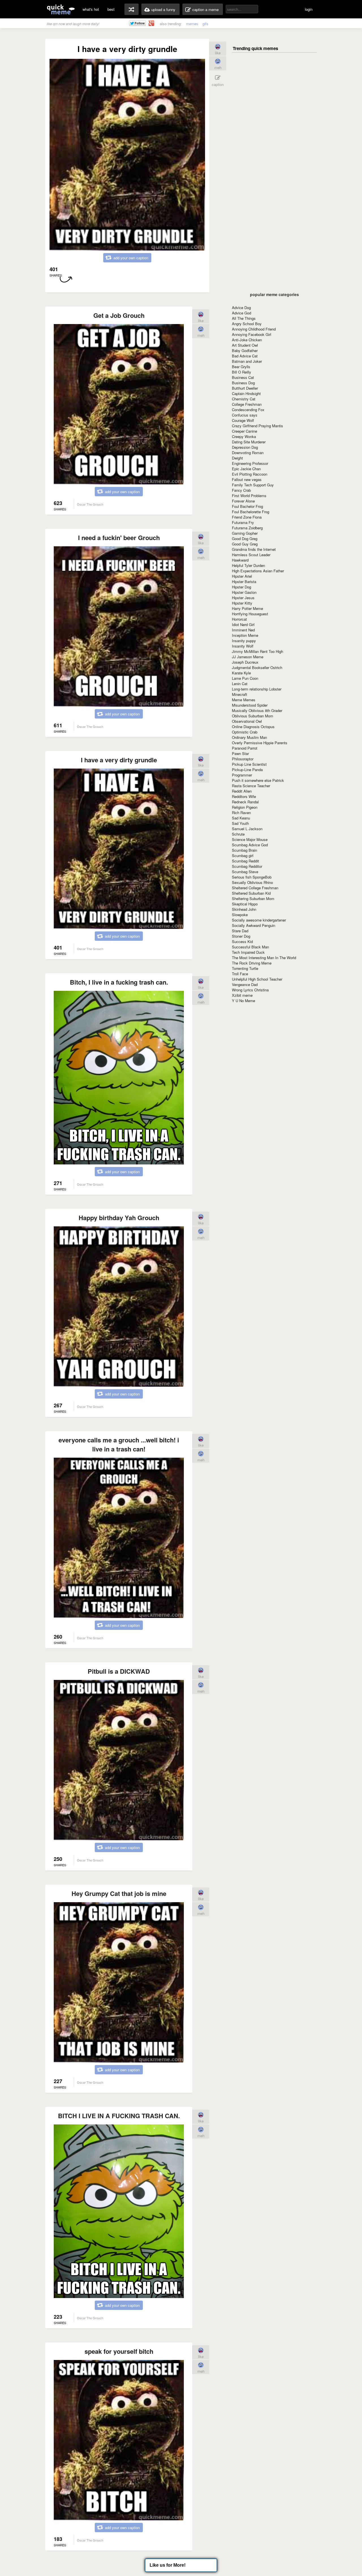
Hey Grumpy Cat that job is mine (119, 1893)
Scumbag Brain (244, 850)
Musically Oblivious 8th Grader (257, 710)
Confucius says (245, 415)
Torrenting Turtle (245, 968)
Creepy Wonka (244, 436)
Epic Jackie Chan (246, 469)
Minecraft (240, 694)
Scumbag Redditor (247, 866)
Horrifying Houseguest (250, 614)
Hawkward (240, 560)
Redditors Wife (244, 796)
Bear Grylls (241, 367)
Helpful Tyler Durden (248, 565)
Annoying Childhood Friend (254, 329)
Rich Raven (241, 813)
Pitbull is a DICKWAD (119, 1671)
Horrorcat (239, 619)
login (309, 9)
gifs (205, 24)
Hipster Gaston (244, 592)
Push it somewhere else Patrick (258, 780)
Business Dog (243, 383)
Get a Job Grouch (119, 315)
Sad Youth (240, 823)
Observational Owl (247, 721)
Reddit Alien (242, 791)
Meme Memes (244, 700)
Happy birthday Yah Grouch (119, 1218)
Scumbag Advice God (250, 845)
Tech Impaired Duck (248, 952)
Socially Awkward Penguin (254, 925)
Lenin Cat (240, 684)
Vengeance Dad (245, 984)
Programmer (242, 775)
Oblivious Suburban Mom (253, 716)
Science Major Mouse (250, 839)
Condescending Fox (248, 410)
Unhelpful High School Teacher (257, 979)
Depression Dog (245, 447)
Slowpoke (240, 915)
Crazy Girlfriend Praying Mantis (258, 426)
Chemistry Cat (244, 399)
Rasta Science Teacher (251, 786)
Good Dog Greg (245, 539)
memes (192, 24)
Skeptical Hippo (245, 904)
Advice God (242, 313)
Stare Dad (240, 931)
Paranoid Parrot (245, 748)
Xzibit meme (242, 995)
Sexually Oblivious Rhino (252, 882)
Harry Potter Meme (247, 608)
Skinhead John (244, 909)
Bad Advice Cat (245, 356)
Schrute (238, 834)
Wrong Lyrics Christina (250, 990)
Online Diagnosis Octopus (253, 727)
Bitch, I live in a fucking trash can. (119, 982)
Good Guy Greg (245, 544)
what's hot (91, 9)
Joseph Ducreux (245, 662)
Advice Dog (241, 308)
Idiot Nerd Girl (243, 624)
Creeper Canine (244, 431)
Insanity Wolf (243, 646)
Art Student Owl (245, 345)
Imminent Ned (243, 630)
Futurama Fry (243, 522)
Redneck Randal (245, 802)
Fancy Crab (241, 490)
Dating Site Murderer (249, 442)
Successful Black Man (250, 947)
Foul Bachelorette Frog (251, 512)
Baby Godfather (245, 350)
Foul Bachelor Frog (247, 506)
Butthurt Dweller (245, 388)
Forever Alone (243, 501)
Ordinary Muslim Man (249, 737)
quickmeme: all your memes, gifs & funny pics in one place (61, 9)
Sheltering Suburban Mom (253, 898)
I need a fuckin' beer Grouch (119, 538)
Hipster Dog (242, 587)
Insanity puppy (244, 641)
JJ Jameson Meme (248, 657)
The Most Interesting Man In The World (264, 958)
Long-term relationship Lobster (257, 689)
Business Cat (243, 377)
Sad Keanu (241, 818)
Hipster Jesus (243, 598)
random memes (132, 9)
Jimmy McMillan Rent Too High (258, 651)
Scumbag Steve (245, 872)
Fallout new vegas (247, 479)
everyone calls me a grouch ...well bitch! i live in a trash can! (119, 1444)
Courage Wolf (243, 420)
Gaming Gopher (245, 533)
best (111, 9)
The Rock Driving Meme (252, 963)
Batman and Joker (247, 361)
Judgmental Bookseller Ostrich (257, 667)
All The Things (244, 318)
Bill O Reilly (242, 372)
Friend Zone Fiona (247, 517)
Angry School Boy (247, 324)
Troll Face (240, 974)
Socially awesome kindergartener (259, 920)
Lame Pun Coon (245, 678)
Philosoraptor (243, 759)
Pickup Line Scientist (249, 764)
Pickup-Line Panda (247, 770)
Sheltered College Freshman (255, 888)
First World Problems (249, 496)
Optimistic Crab (245, 732)
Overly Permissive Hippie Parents (260, 743)
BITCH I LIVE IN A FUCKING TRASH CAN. (119, 2116)
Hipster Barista (244, 582)
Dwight (237, 458)
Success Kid (242, 941)
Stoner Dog (241, 936)
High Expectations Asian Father (258, 571)
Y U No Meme (244, 1001)
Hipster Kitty (242, 603)
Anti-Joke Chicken (247, 340)
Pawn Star (240, 753)
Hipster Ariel (242, 576)
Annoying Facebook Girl (252, 334)
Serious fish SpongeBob (252, 877)
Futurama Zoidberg (247, 528)
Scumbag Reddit (245, 861)
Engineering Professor (250, 463)
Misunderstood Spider (250, 705)
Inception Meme (245, 635)
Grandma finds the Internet (254, 549)
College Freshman (247, 404)
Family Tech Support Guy (253, 485)
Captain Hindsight (246, 393)
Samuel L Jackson (247, 829)
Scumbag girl (243, 856)
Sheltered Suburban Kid (251, 893)
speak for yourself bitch (119, 2351)
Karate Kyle (241, 673)
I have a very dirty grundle (119, 760)
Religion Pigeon (245, 807)
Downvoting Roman (248, 453)
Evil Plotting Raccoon (250, 474)
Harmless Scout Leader (251, 555)
